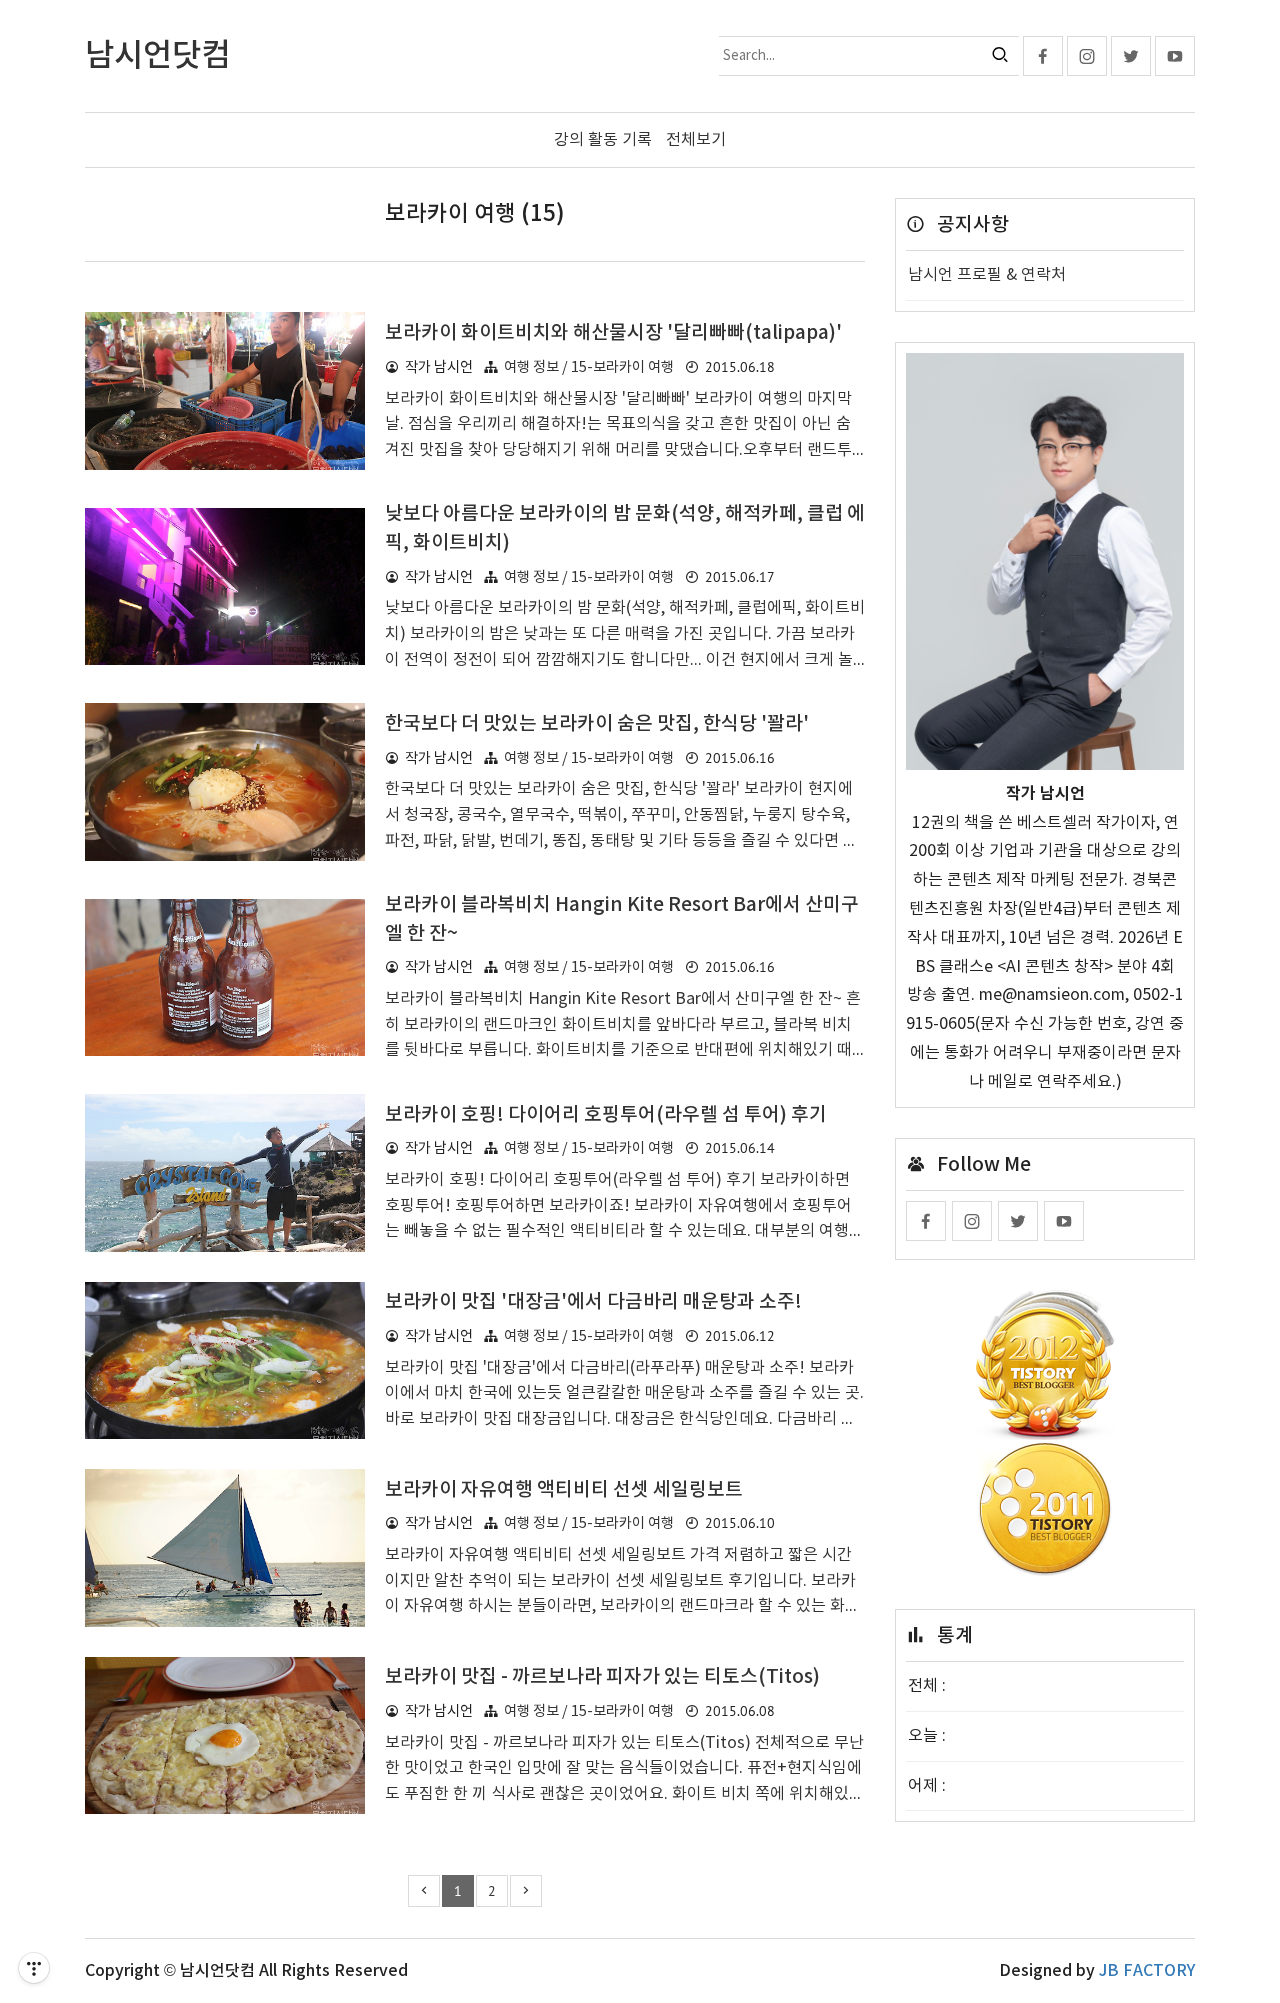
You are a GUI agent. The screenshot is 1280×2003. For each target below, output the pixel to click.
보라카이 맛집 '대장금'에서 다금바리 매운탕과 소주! (593, 1302)
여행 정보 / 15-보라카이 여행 (589, 367)
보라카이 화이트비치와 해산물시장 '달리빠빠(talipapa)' (613, 333)
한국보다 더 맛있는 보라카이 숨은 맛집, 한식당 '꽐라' (597, 724)
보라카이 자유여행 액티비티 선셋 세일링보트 (564, 1490)
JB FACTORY (1147, 1971)
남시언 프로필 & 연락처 (987, 275)
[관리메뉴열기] (34, 1968)
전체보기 (696, 140)
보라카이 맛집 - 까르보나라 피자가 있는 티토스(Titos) (602, 1677)
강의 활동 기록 (603, 140)
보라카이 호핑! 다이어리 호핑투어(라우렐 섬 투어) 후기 (606, 1115)
